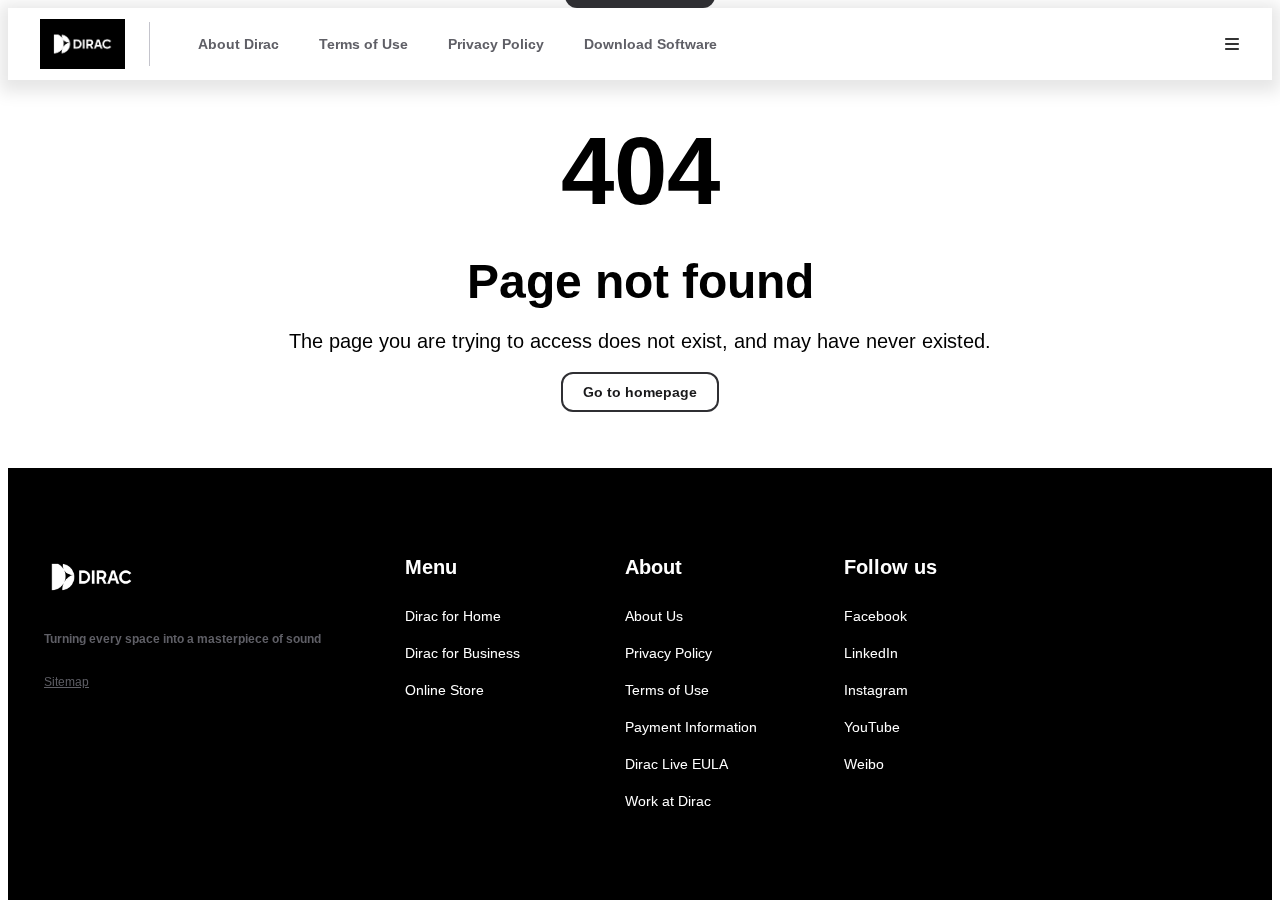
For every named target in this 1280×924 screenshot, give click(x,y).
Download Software (650, 44)
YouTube (872, 727)
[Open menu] (1232, 44)
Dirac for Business (462, 653)
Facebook (875, 616)
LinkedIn (871, 653)
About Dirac (238, 44)
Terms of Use (363, 44)
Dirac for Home (453, 616)
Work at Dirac (668, 801)
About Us (654, 616)
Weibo (864, 764)
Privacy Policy (496, 44)
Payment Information (691, 727)
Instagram (876, 690)
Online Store (444, 690)
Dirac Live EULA (676, 764)
